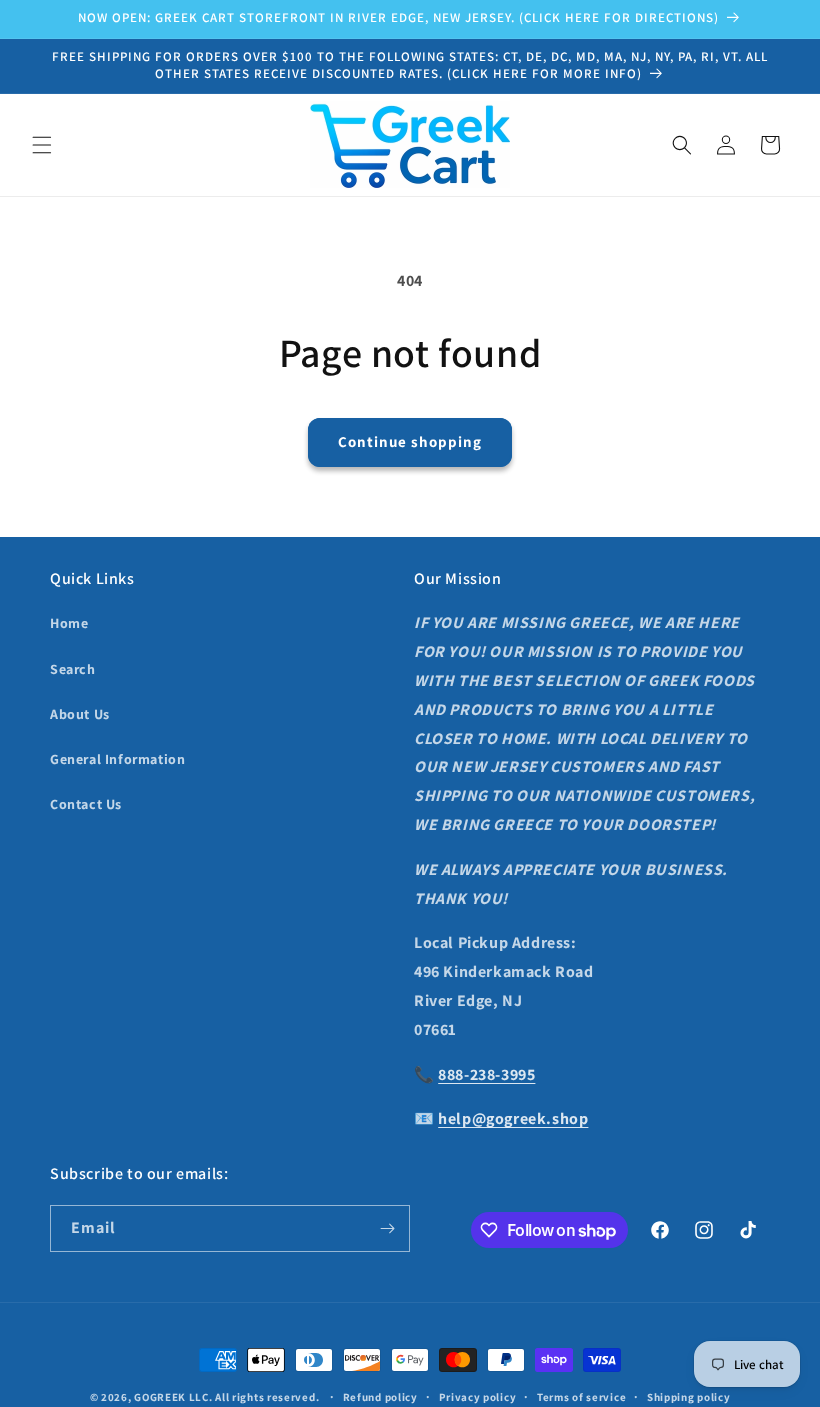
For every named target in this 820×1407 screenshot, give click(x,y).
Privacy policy (478, 1397)
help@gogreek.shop (513, 1118)
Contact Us (86, 804)
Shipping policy (689, 1397)
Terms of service (581, 1397)
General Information (117, 759)
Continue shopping (410, 441)
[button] (42, 145)
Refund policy (380, 1397)
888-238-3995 (486, 1074)
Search (73, 669)
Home (69, 623)
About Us (80, 714)
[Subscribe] (387, 1228)
